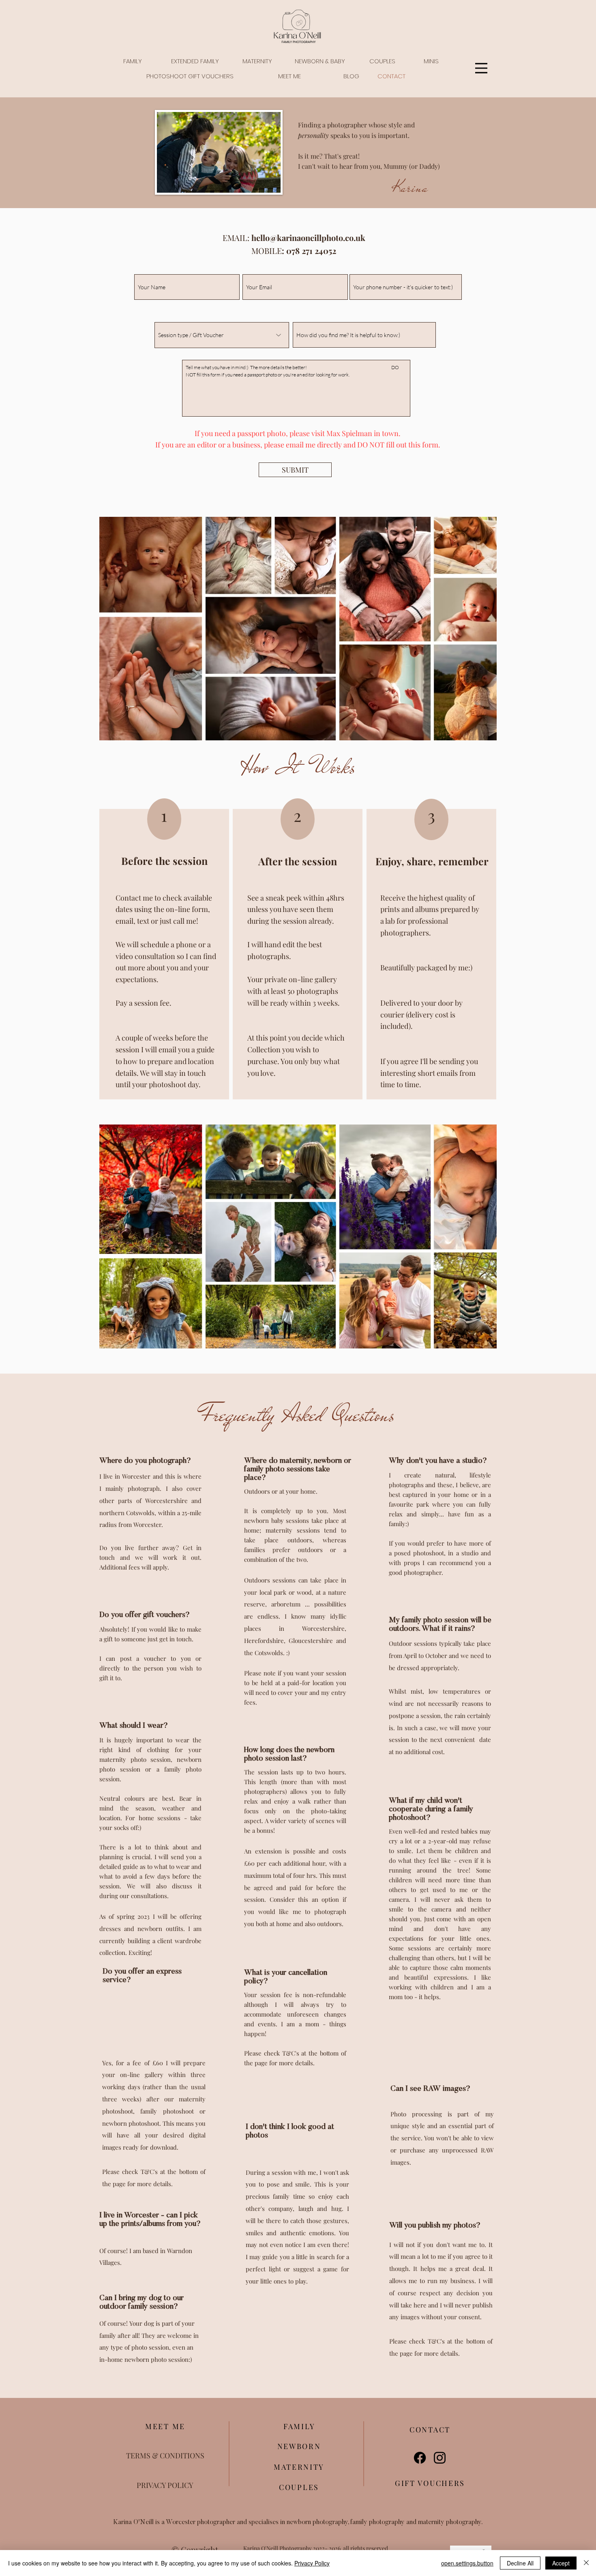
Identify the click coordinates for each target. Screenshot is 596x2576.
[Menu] (481, 68)
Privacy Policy (312, 2563)
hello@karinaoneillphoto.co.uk (308, 238)
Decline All (520, 2563)
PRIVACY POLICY (165, 2485)
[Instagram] (440, 2458)
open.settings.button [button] (467, 2563)
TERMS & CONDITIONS (165, 2456)
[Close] (586, 2563)
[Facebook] (420, 2458)
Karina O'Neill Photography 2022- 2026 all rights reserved (316, 2548)
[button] (133, 61)
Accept (561, 2563)
